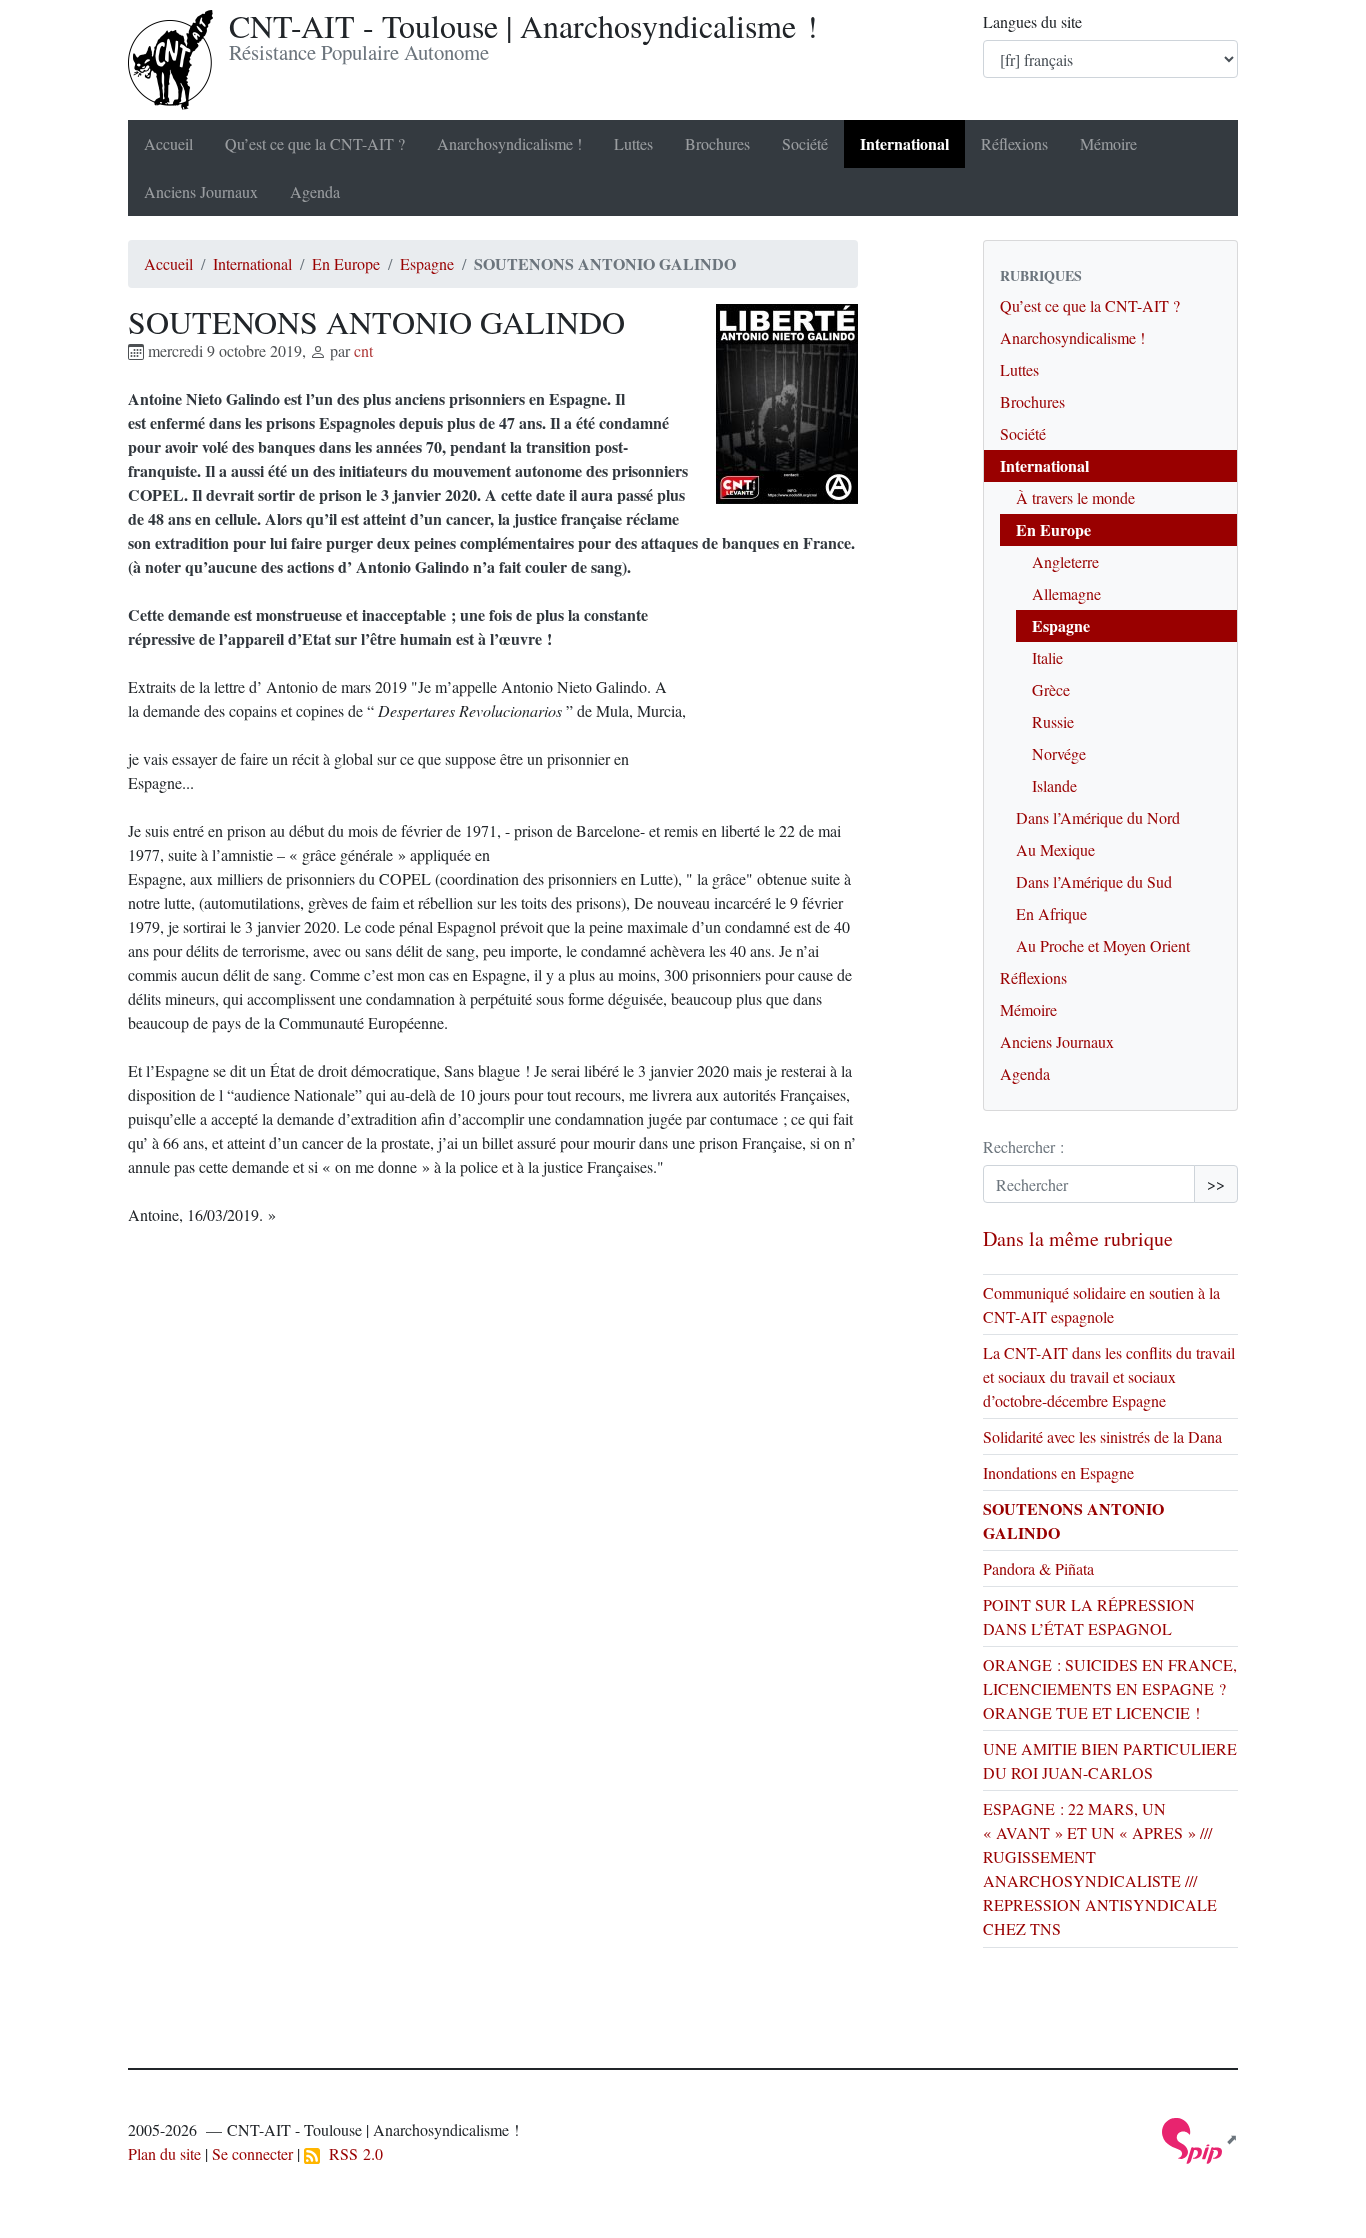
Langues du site (1032, 21)
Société (805, 143)
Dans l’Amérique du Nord (1098, 817)
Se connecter (252, 2153)
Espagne (427, 263)
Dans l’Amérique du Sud (1094, 881)
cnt (363, 350)
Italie (1047, 657)
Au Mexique (1055, 849)
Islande (1054, 785)
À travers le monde (1075, 497)
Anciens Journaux (201, 191)
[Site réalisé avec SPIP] (1200, 2138)
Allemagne (1066, 593)
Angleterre (1065, 561)
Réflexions (1014, 143)
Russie (1053, 721)
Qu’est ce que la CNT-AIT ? (315, 143)
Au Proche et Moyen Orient (1103, 945)
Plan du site (164, 2153)
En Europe (346, 263)
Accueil (168, 143)
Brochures (717, 143)
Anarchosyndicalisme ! (509, 143)
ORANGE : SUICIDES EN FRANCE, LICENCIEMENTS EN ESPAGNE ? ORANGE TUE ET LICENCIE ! (1110, 1688)
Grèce (1051, 689)
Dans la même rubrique (1078, 1238)
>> (1216, 1183)
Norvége (1059, 753)
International (904, 143)
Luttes (633, 143)
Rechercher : (1023, 1146)
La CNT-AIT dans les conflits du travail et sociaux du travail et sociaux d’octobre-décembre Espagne (1109, 1376)
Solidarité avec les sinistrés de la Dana (1102, 1436)
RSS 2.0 (351, 2153)
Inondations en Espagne (1058, 1472)
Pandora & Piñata (1038, 1568)
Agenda (315, 191)
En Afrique (1051, 913)
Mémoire (1108, 143)
